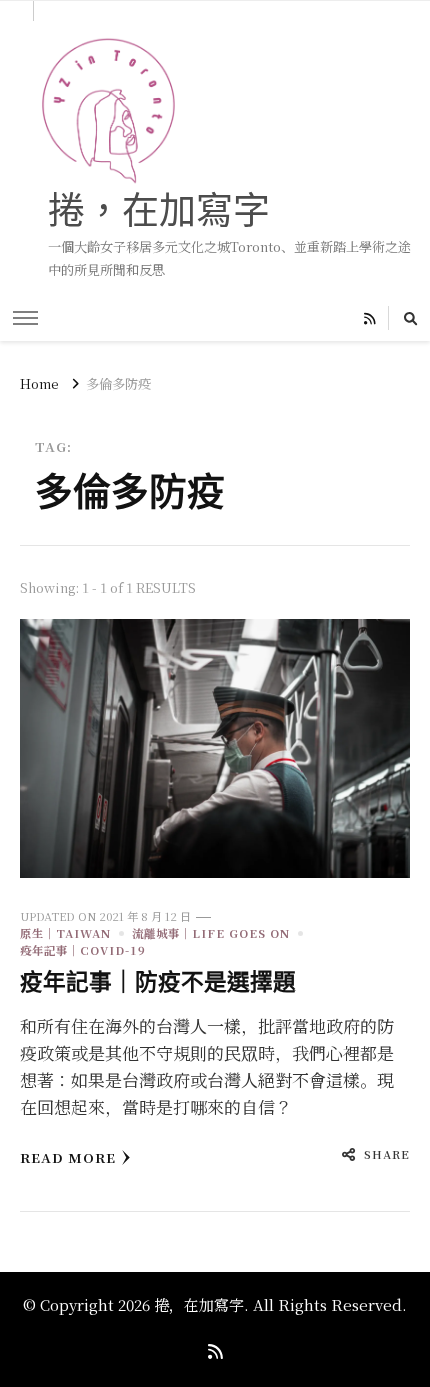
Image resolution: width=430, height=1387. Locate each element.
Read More (68, 1157)
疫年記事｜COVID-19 (83, 950)
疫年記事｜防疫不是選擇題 (158, 982)
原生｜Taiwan (65, 933)
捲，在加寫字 (159, 209)
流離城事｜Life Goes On (211, 933)
